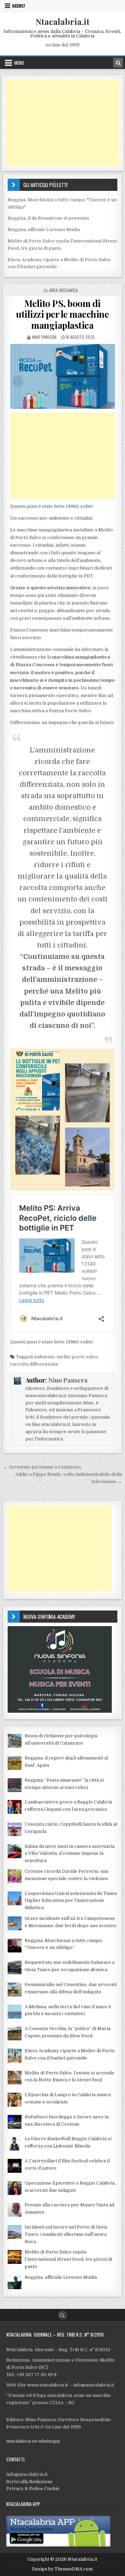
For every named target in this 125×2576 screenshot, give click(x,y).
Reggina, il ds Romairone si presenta (48, 218)
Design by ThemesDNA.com (62, 2569)
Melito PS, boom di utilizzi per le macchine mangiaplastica (62, 314)
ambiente (44, 1357)
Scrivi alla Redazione (30, 2482)
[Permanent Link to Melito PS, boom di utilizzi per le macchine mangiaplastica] (63, 376)
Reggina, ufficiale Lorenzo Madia (44, 230)
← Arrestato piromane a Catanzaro (42, 1467)
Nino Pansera (44, 337)
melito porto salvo (77, 1357)
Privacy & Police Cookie (33, 2489)
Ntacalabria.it (62, 21)
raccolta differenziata (34, 1364)
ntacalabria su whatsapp (33, 2441)
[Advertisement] (63, 123)
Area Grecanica (64, 290)
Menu (19, 6)
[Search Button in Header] (118, 63)
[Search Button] (62, 2315)
